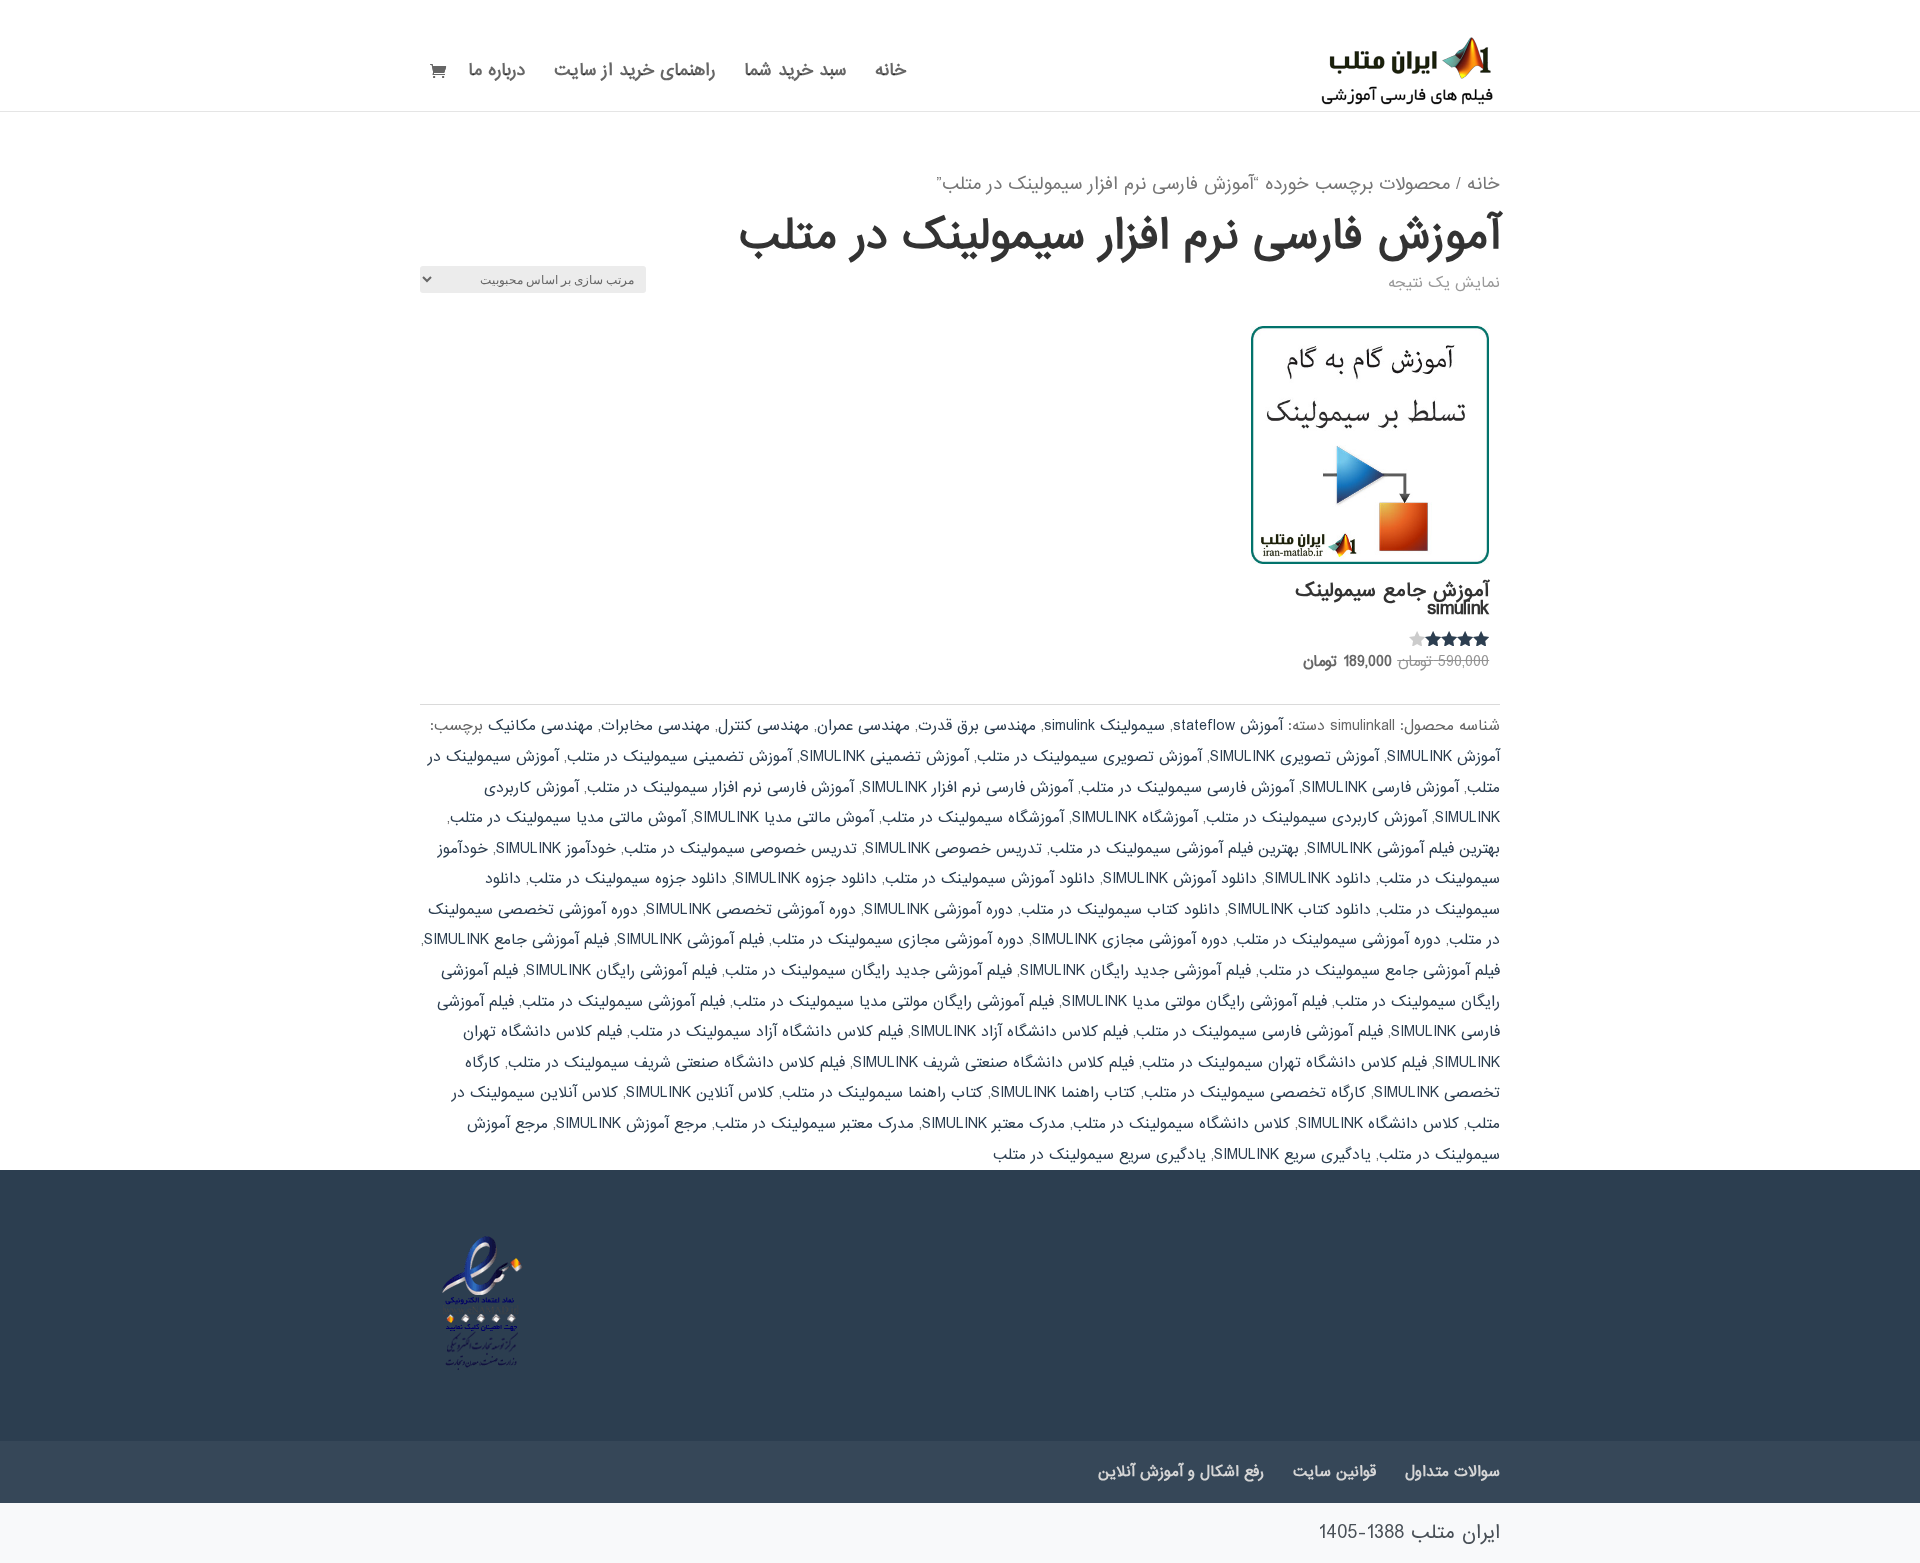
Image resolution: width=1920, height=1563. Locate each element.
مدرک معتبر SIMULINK (993, 1124)
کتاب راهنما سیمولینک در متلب (882, 1093)
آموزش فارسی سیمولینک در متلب (1187, 788)
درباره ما (496, 74)
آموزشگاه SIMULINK (1135, 818)
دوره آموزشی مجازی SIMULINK (1130, 940)
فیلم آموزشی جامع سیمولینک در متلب (1379, 971)
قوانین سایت (1334, 1472)
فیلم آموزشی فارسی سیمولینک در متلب (1259, 1032)
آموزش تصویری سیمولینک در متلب (1089, 757)
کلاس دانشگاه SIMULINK (1378, 1124)
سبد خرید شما (795, 74)
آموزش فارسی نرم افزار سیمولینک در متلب (720, 788)
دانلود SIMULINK (1318, 879)
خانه (890, 74)
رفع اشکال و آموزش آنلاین (1181, 1472)
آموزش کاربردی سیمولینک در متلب (1316, 818)
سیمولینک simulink (1104, 726)
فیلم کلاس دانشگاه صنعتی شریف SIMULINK (993, 1063)
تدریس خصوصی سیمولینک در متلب (740, 849)
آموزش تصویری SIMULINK (1294, 757)
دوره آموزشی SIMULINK (938, 910)
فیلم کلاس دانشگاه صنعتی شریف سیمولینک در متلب (676, 1063)
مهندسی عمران (863, 726)
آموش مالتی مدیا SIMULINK (784, 818)
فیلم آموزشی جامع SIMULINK (516, 940)
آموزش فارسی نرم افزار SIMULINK (967, 788)
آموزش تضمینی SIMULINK (884, 757)
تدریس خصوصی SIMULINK (953, 849)
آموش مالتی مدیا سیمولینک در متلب (568, 818)
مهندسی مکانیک (540, 726)
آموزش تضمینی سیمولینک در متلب (679, 757)
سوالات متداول (1452, 1472)
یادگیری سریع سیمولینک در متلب (1099, 1155)
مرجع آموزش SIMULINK (631, 1124)
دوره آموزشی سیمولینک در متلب (1338, 940)
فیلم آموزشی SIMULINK (690, 940)
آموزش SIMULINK (1443, 757)
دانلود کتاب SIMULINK (1299, 910)
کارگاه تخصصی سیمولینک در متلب (1255, 1093)
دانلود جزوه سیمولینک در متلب (628, 879)
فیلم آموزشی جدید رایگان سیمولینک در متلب (868, 971)
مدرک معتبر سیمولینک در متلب (814, 1124)
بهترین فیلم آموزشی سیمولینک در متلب (1174, 849)
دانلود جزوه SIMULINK (806, 879)
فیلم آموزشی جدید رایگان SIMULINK (1135, 971)
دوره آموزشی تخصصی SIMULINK (751, 910)
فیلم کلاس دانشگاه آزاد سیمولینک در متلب (766, 1032)
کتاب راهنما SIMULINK (1063, 1093)
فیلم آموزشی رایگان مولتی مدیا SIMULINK (1194, 1002)
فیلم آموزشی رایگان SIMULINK (621, 971)
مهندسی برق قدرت (977, 726)
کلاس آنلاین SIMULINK (700, 1093)
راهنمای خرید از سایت (634, 74)
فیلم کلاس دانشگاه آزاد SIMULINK (1019, 1032)
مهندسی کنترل (763, 726)
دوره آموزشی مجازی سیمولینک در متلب (898, 940)
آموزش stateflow (1228, 726)
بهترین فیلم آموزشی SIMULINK (1403, 849)
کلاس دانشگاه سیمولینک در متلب (1181, 1124)
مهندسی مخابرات (655, 726)
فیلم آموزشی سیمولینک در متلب (623, 1002)
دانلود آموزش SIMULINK (1180, 879)
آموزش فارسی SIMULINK (1380, 788)
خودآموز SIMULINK (556, 849)
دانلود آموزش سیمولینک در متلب (990, 879)
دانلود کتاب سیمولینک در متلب (1120, 910)
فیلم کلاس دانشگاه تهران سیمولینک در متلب (1284, 1063)
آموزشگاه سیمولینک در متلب (973, 818)
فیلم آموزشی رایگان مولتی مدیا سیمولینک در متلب (893, 1002)
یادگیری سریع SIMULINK (1292, 1155)
